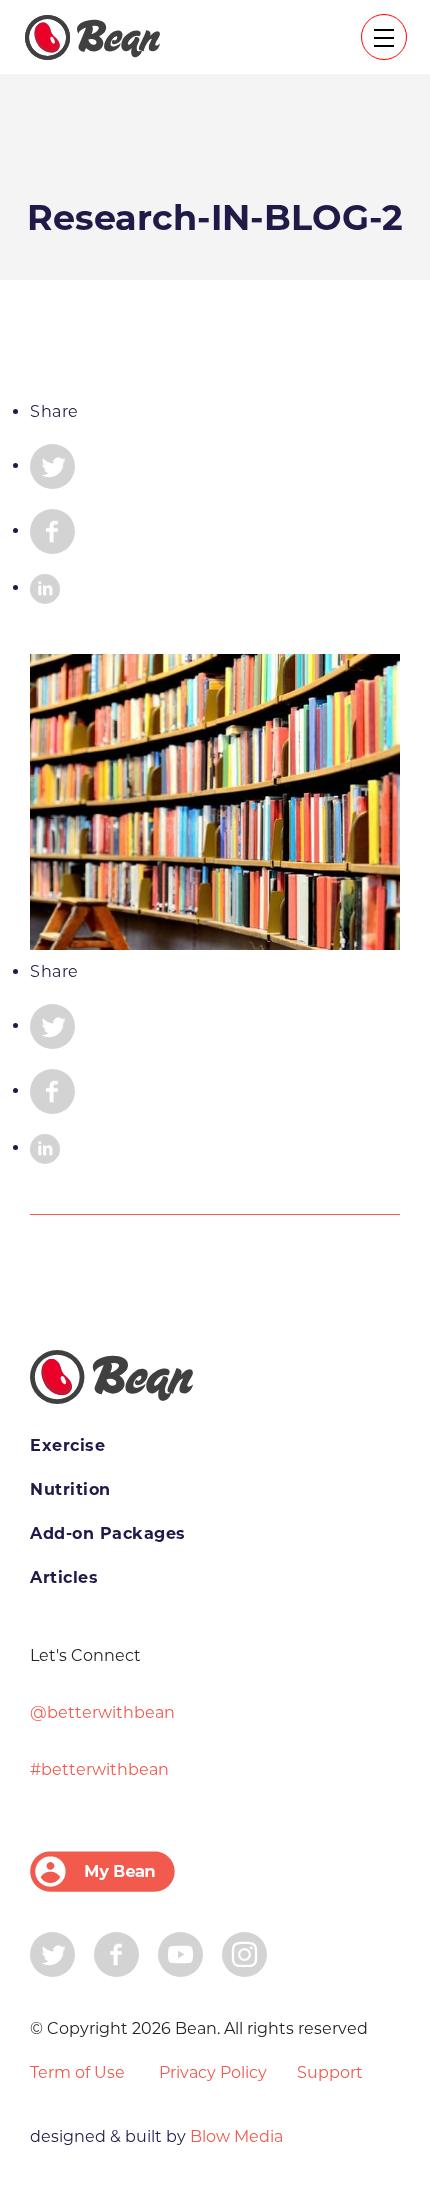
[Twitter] (52, 1953)
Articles (64, 1577)
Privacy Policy (213, 2072)
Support (330, 2072)
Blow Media (234, 2136)
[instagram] (244, 1953)
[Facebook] (116, 1953)
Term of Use (77, 2072)
